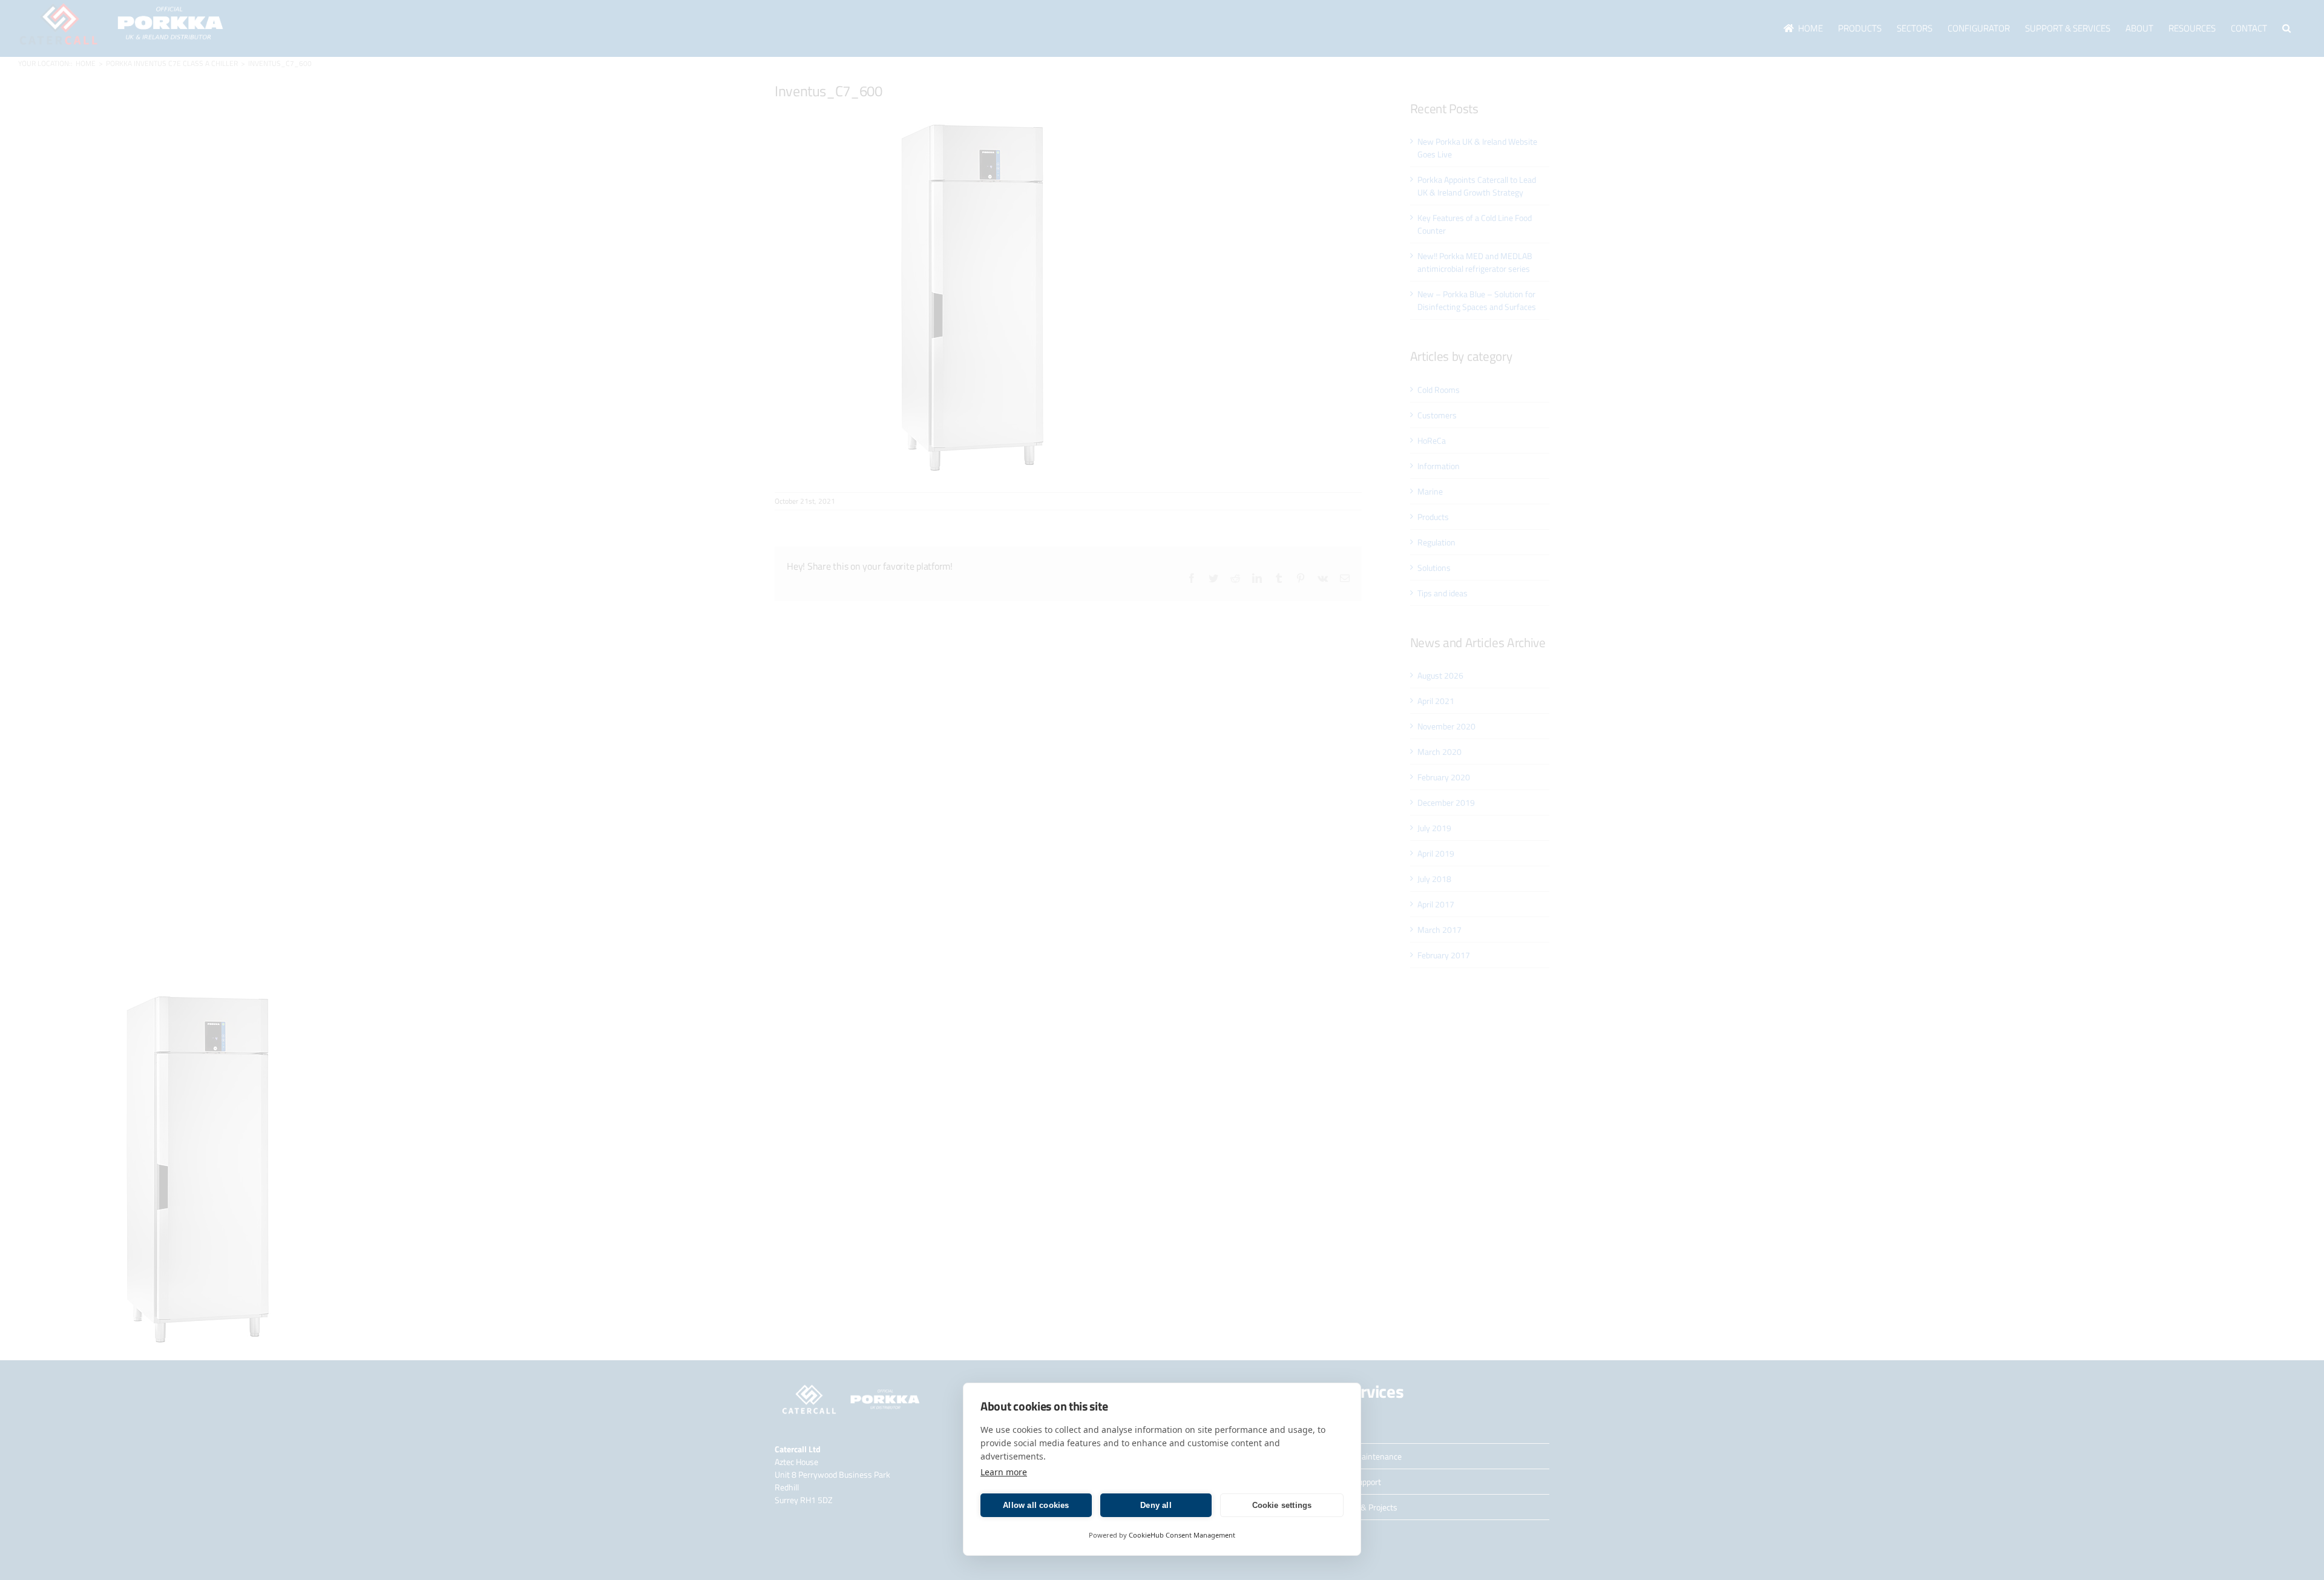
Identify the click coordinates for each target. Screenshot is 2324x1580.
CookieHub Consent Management (1182, 1535)
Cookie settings (1282, 1505)
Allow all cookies (1036, 1505)
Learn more (1004, 1472)
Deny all (1156, 1505)
